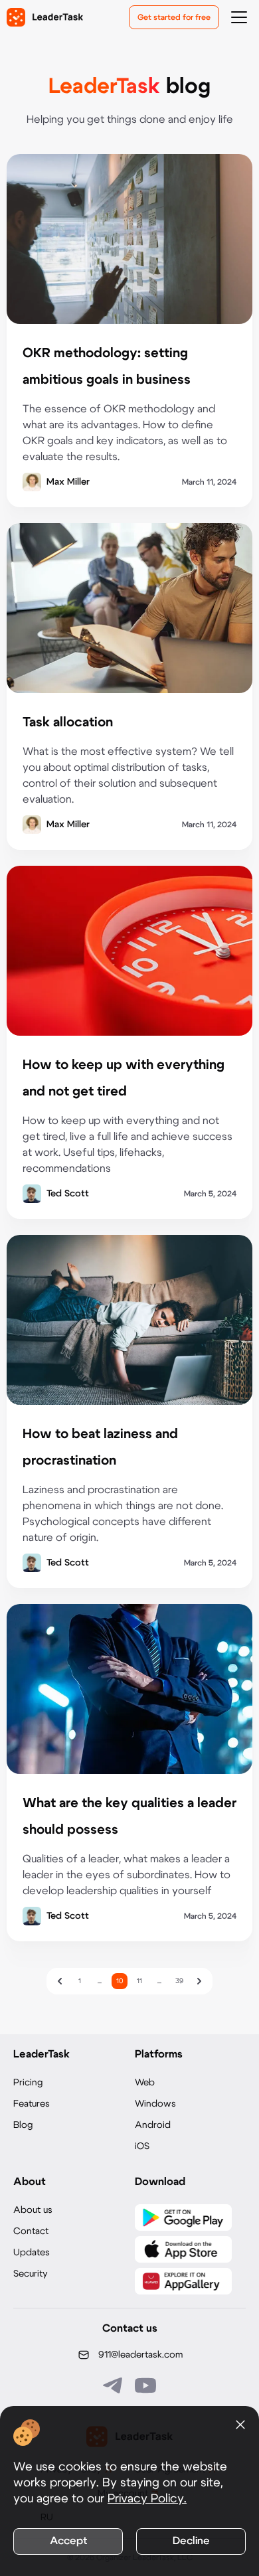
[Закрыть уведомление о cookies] (240, 2425)
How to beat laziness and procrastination (100, 1447)
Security (31, 2274)
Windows (155, 2104)
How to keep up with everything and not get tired (124, 1078)
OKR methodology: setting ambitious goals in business (107, 366)
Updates (32, 2253)
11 (139, 1981)
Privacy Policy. (147, 2499)
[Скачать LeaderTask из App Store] (183, 2249)
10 (120, 1981)
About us (33, 2210)
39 (179, 1981)
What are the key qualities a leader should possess (129, 1816)
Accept (68, 2541)
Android (153, 2125)
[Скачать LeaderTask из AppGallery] (183, 2281)
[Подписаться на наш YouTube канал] (145, 2385)
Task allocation (68, 722)
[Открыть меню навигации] (239, 17)
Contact (31, 2231)
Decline (191, 2541)
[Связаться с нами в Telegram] (114, 2385)
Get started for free (174, 17)
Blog (23, 2125)
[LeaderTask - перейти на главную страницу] (45, 17)
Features (32, 2104)
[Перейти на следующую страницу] (199, 1981)
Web (145, 2083)
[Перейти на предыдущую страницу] (60, 1981)
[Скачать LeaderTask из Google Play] (183, 2217)
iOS (142, 2146)
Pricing (28, 2083)
